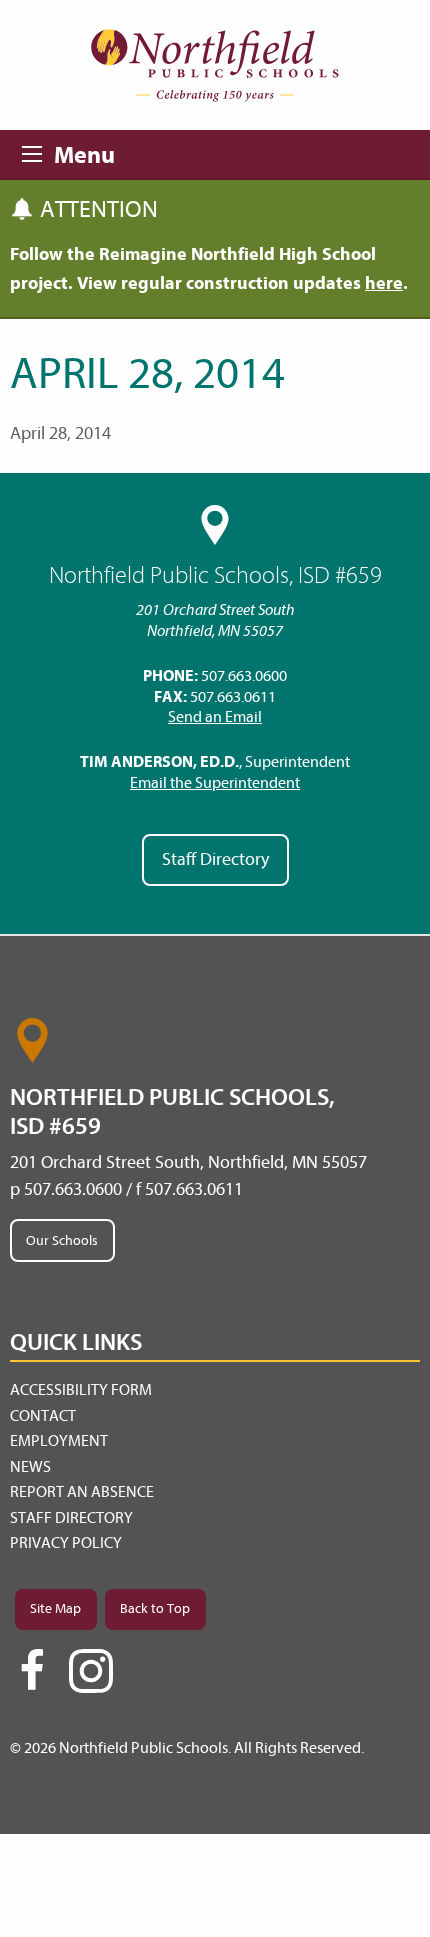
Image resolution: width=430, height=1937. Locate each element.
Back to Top (155, 1608)
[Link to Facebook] (32, 1679)
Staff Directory (215, 859)
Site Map (55, 1608)
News (30, 1467)
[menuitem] (215, 1391)
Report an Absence (82, 1492)
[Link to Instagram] (91, 1671)
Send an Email (215, 717)
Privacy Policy (66, 1543)
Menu (38, 151)
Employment (59, 1441)
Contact (43, 1416)
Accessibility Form (81, 1390)
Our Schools (62, 1240)
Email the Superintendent (215, 783)
